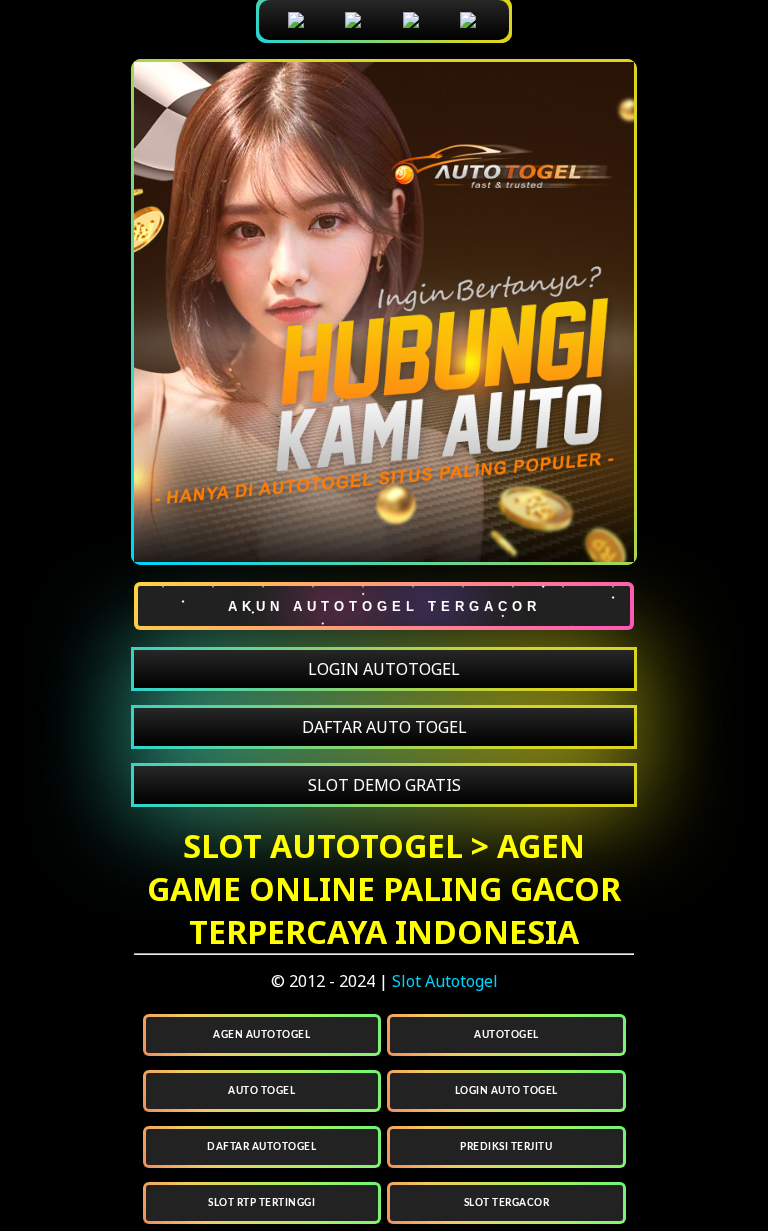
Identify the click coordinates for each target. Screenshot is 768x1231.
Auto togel (261, 1091)
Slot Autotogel (445, 981)
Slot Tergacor (507, 1203)
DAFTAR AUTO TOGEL (384, 727)
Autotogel (506, 1035)
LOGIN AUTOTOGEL (384, 669)
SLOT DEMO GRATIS (384, 785)
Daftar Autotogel (261, 1147)
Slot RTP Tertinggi (261, 1203)
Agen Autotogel (261, 1035)
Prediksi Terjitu (506, 1147)
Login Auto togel (506, 1091)
